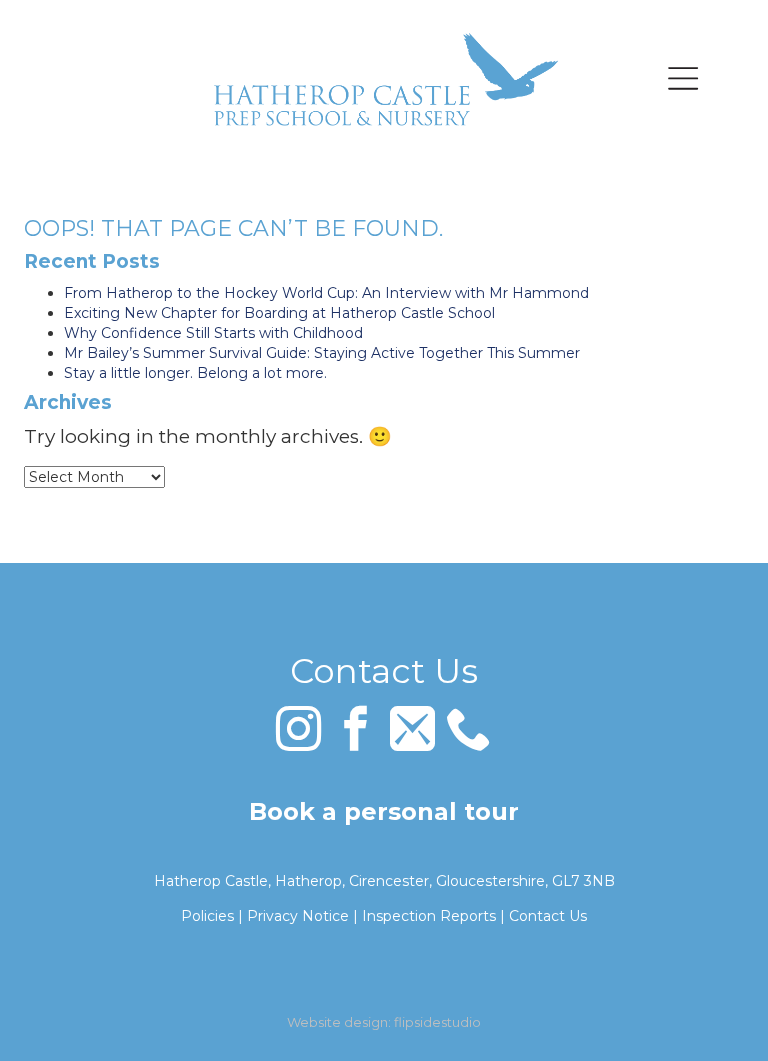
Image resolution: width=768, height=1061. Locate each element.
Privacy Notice (298, 916)
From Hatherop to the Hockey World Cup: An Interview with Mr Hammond (326, 293)
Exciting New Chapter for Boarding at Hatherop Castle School (279, 313)
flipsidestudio (437, 1022)
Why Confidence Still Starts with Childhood (213, 333)
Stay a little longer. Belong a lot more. (195, 373)
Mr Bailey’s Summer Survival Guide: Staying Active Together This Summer (322, 353)
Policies (207, 916)
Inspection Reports (429, 916)
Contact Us (548, 916)
